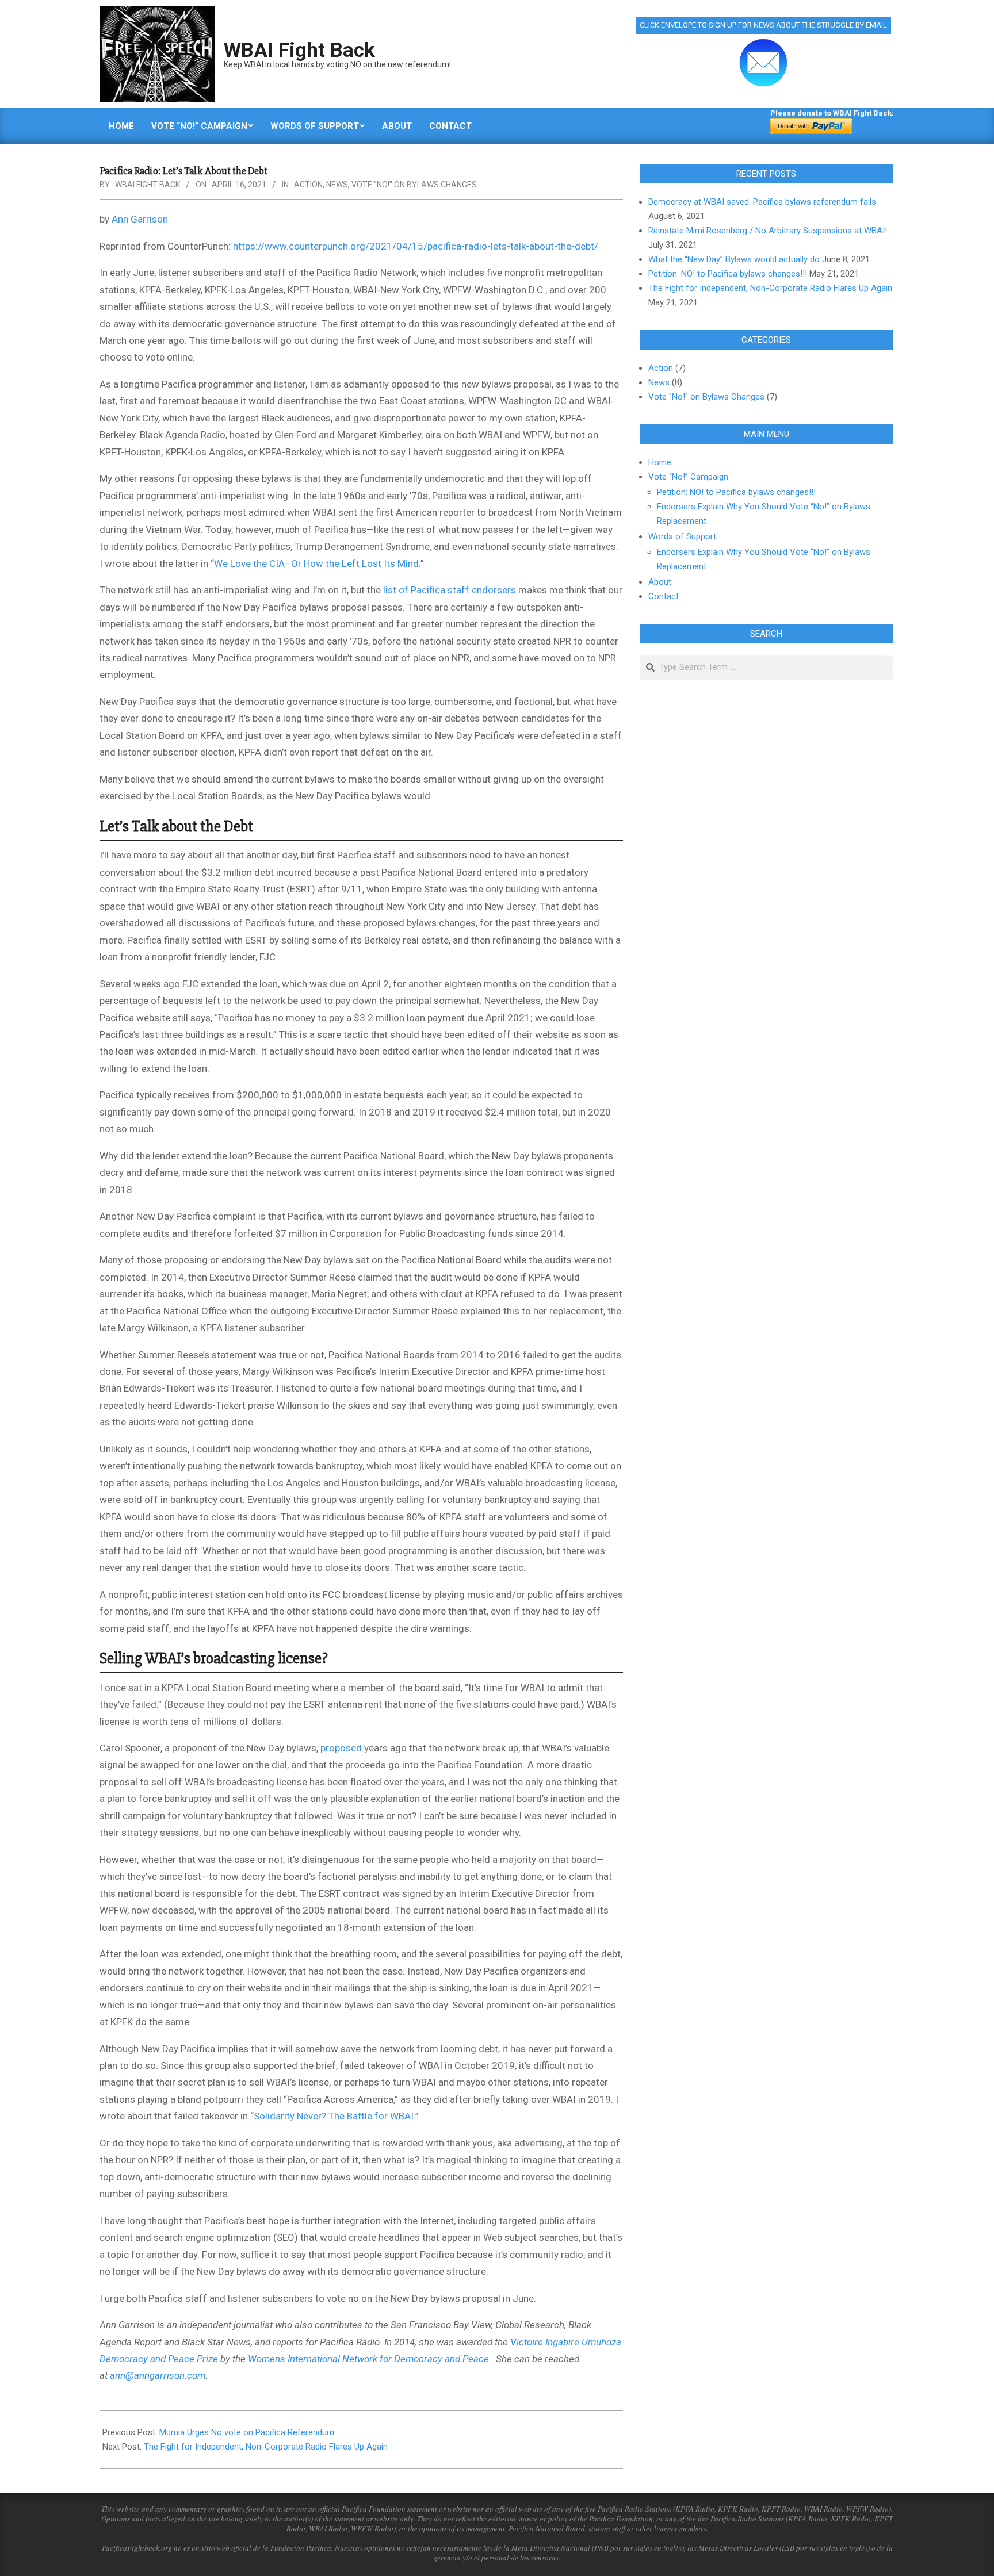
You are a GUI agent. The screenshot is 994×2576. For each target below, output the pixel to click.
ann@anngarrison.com (158, 2375)
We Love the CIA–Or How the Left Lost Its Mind (316, 563)
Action (308, 185)
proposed (341, 1748)
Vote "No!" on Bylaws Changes (414, 185)
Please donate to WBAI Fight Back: (832, 113)
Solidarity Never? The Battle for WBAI (334, 2116)
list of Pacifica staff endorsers (450, 590)
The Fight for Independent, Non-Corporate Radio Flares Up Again (266, 2447)
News (337, 185)
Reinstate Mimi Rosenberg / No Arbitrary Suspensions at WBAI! (768, 231)
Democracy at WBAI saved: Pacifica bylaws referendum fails (762, 202)
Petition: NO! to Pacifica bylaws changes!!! (728, 274)
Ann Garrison (140, 219)
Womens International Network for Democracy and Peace (368, 2359)
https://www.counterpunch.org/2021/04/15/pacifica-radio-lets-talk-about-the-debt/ (416, 246)
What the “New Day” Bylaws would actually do (734, 259)
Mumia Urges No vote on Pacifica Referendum (247, 2432)
